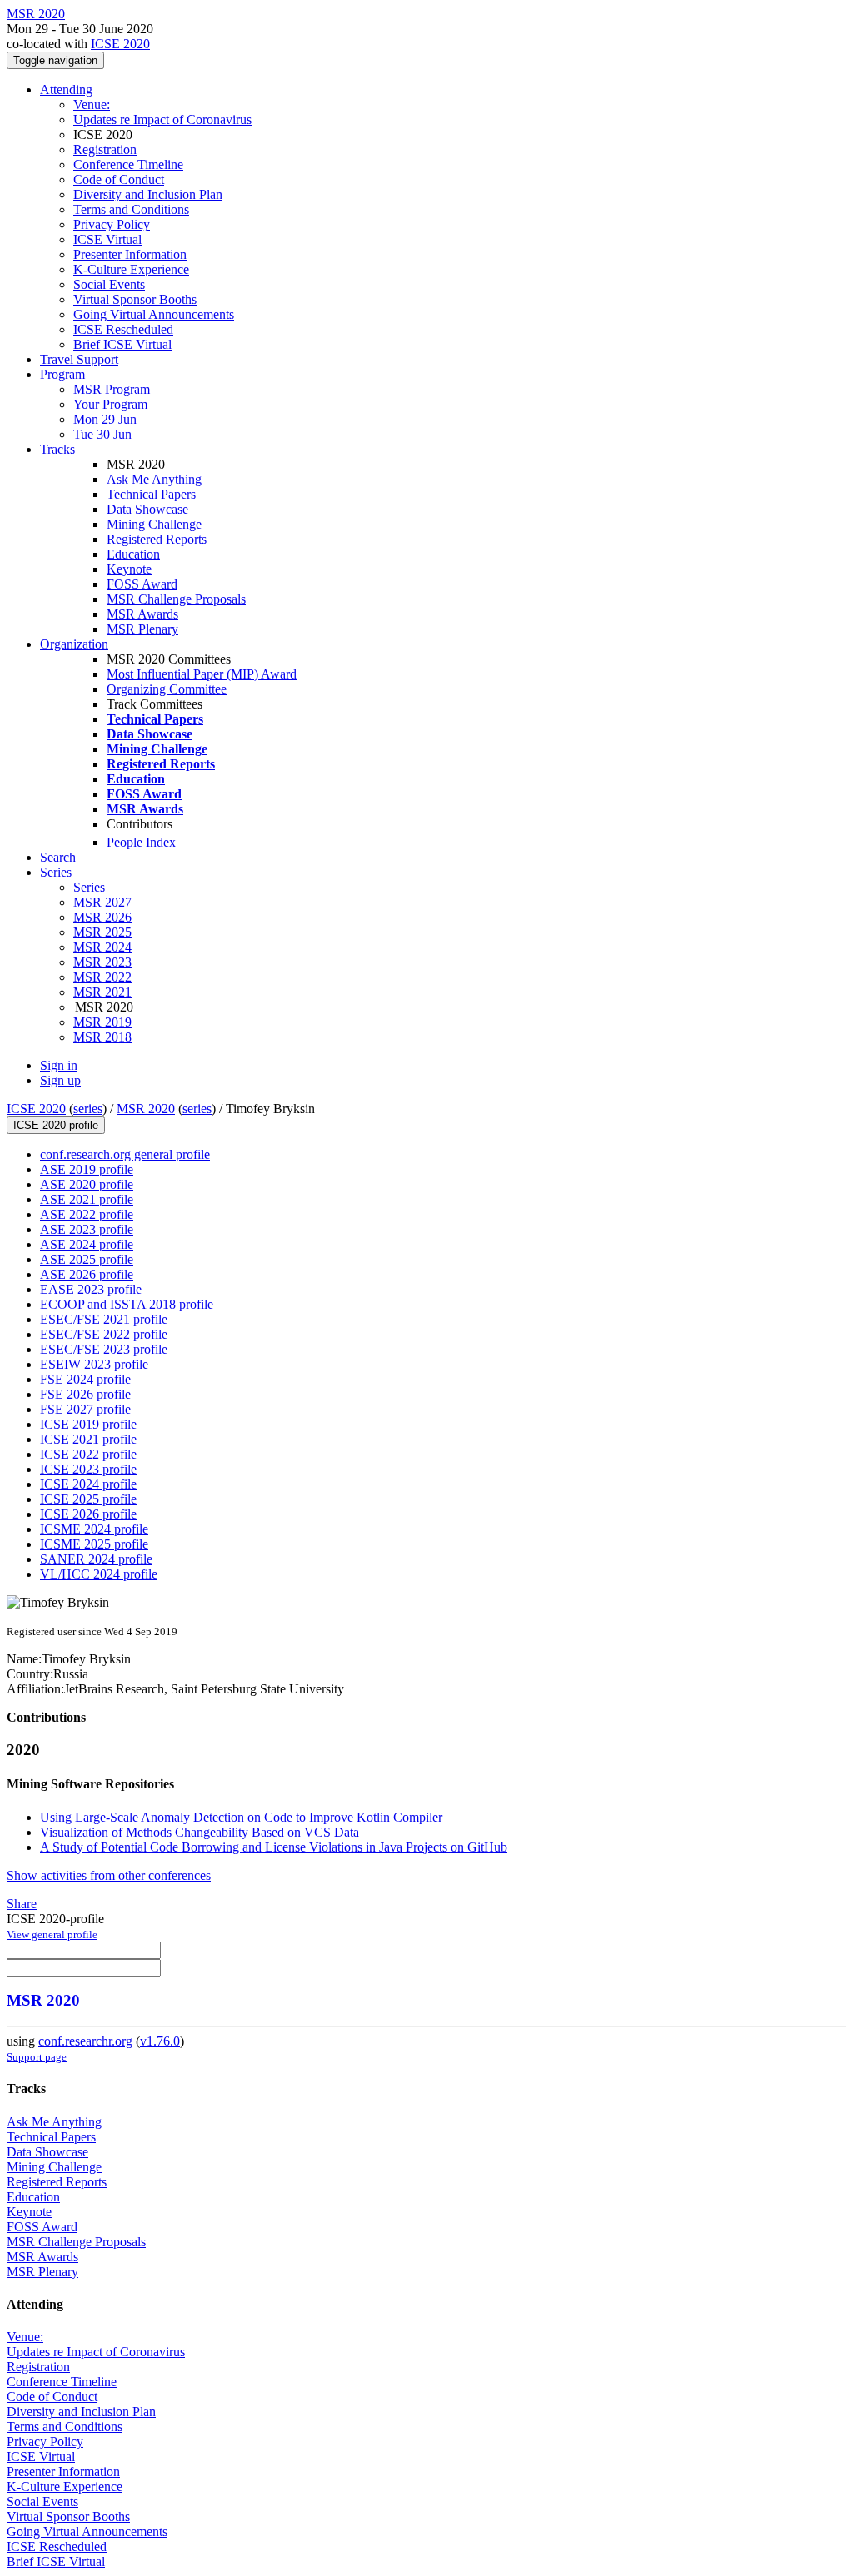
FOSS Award (142, 584)
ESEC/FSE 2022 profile (104, 1334)
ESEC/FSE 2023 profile (104, 1349)
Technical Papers (151, 494)
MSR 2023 (102, 962)
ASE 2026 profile (87, 1274)
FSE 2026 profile (85, 1394)
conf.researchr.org (85, 2041)
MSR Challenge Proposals (176, 599)
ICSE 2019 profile (88, 1424)
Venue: (92, 104)
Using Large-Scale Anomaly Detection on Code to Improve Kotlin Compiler (241, 1817)
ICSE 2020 (120, 44)
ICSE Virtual (107, 239)
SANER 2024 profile (96, 1559)
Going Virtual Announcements (154, 314)
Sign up (60, 1080)
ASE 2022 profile (87, 1214)
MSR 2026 (102, 917)
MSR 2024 (102, 947)
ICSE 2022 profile (88, 1454)
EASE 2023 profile (91, 1289)
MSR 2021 (102, 992)
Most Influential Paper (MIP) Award (202, 674)
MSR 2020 (146, 1109)
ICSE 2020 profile (56, 1125)
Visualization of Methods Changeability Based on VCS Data (200, 1832)
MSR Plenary (142, 629)
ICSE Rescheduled (123, 329)
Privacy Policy (112, 224)
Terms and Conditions (131, 209)
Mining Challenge (154, 524)
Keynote (129, 569)
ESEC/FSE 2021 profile (104, 1319)
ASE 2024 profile (87, 1244)
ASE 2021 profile (87, 1199)
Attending (66, 90)
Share (22, 1904)
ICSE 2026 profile (88, 1514)
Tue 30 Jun (102, 434)
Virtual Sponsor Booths (135, 299)
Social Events (109, 284)
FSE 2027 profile (85, 1409)
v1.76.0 (160, 2041)
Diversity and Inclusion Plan (148, 194)
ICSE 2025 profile (88, 1499)
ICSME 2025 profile (94, 1544)
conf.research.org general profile (125, 1154)
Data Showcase (147, 509)
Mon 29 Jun (105, 419)
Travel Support (79, 359)
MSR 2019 (102, 1022)
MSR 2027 (102, 902)
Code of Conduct (119, 179)
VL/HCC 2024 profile (99, 1574)
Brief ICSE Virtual (122, 344)
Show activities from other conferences (109, 1875)
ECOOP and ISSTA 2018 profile (127, 1304)
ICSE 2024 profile (88, 1484)
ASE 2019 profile (87, 1169)
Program (62, 374)
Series (89, 887)
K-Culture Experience (131, 269)
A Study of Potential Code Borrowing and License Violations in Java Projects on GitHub (274, 1847)
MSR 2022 (102, 977)
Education (133, 554)
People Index (141, 842)
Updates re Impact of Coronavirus (162, 119)
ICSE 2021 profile (88, 1439)
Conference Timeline (128, 164)
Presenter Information (130, 254)
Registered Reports (157, 539)
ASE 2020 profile (87, 1184)
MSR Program (112, 389)
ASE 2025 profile (87, 1259)
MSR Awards (142, 614)
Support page (37, 2057)
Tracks (57, 449)
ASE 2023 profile (87, 1229)
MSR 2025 (102, 932)
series (88, 1109)
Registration (105, 149)
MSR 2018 (102, 1037)
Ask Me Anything (154, 479)
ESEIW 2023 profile (94, 1364)
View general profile (52, 1934)
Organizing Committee (167, 689)
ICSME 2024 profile (94, 1529)
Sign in (59, 1065)
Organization (74, 644)
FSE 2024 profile (85, 1379)
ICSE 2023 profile (88, 1469)
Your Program (110, 404)
